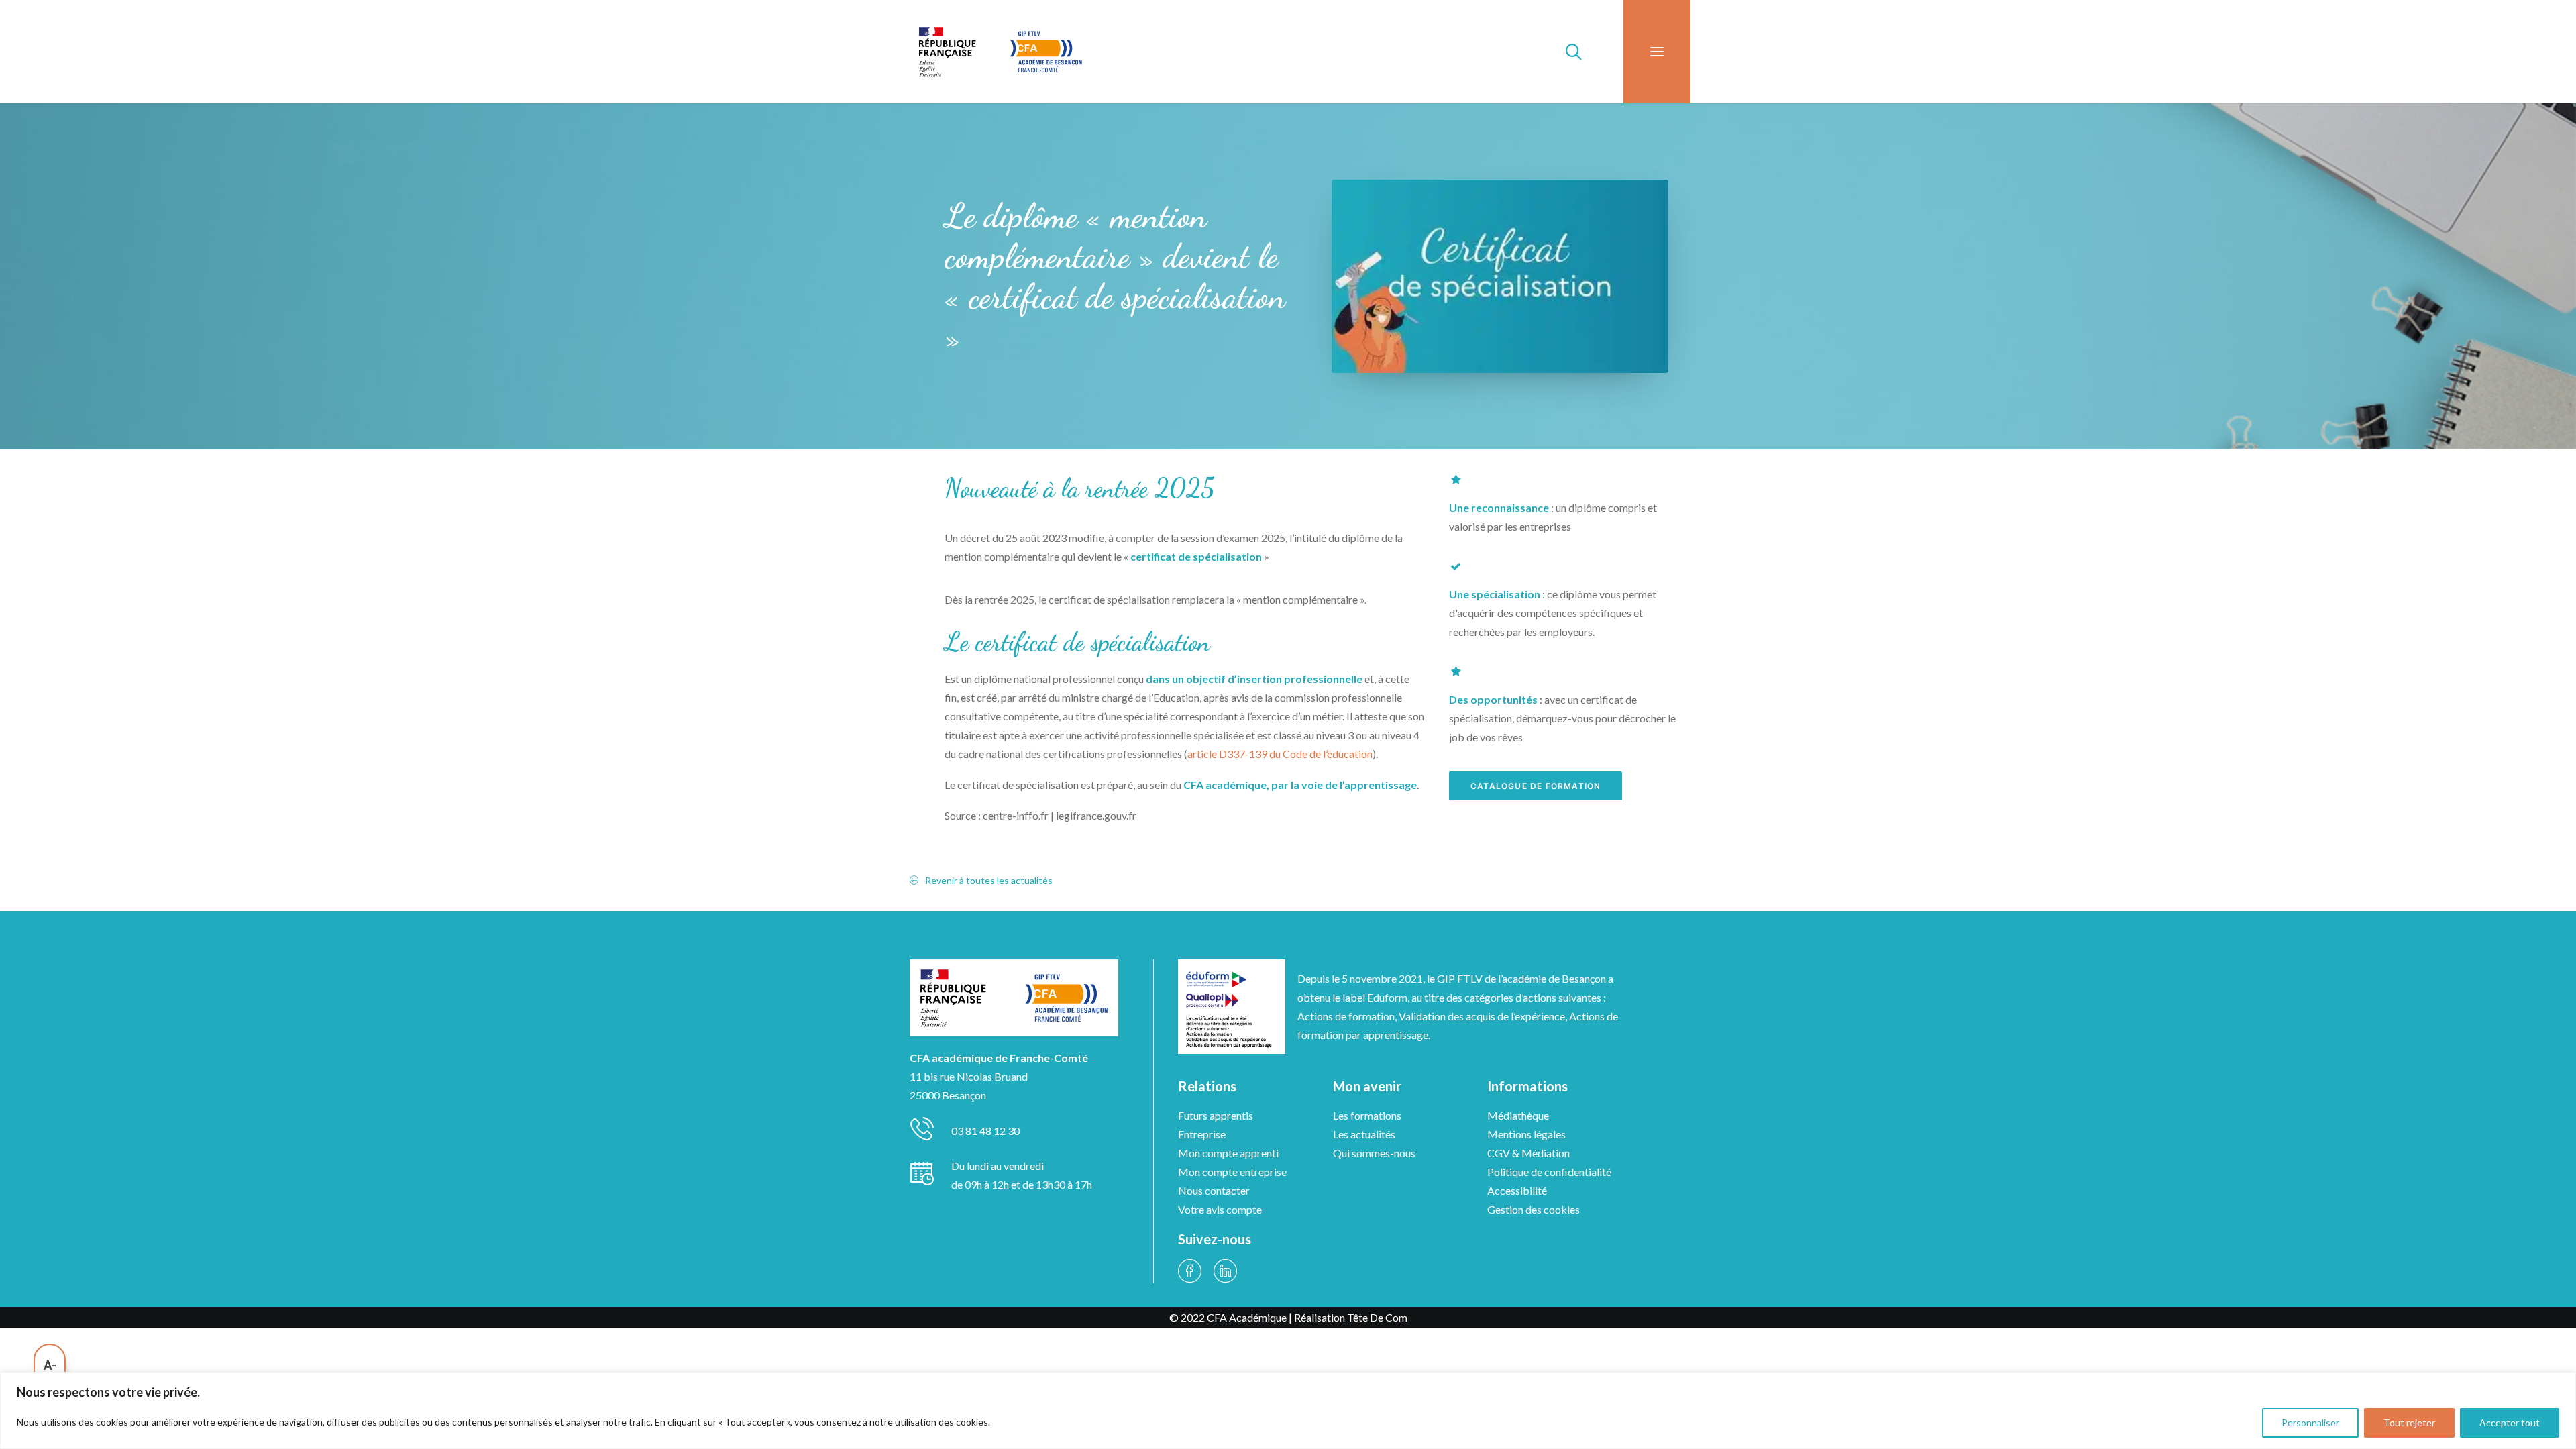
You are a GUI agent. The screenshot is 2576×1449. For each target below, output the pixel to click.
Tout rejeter (2409, 1423)
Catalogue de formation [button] (1536, 786)
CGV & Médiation (1528, 1153)
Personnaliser (2310, 1423)
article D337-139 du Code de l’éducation (1280, 754)
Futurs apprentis (1216, 1115)
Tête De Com (1377, 1317)
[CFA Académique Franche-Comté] (1000, 52)
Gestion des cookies (1534, 1209)
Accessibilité (1517, 1190)
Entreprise (1202, 1134)
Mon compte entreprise (1232, 1172)
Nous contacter (1214, 1190)
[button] (1657, 52)
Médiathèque (1518, 1115)
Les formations (1367, 1115)
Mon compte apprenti (1228, 1153)
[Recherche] (1568, 52)
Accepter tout (2510, 1423)
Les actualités (1364, 1134)
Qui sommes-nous (1374, 1153)
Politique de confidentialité (1549, 1172)
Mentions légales (1526, 1134)
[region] (1288, 1410)
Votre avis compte (1220, 1209)
